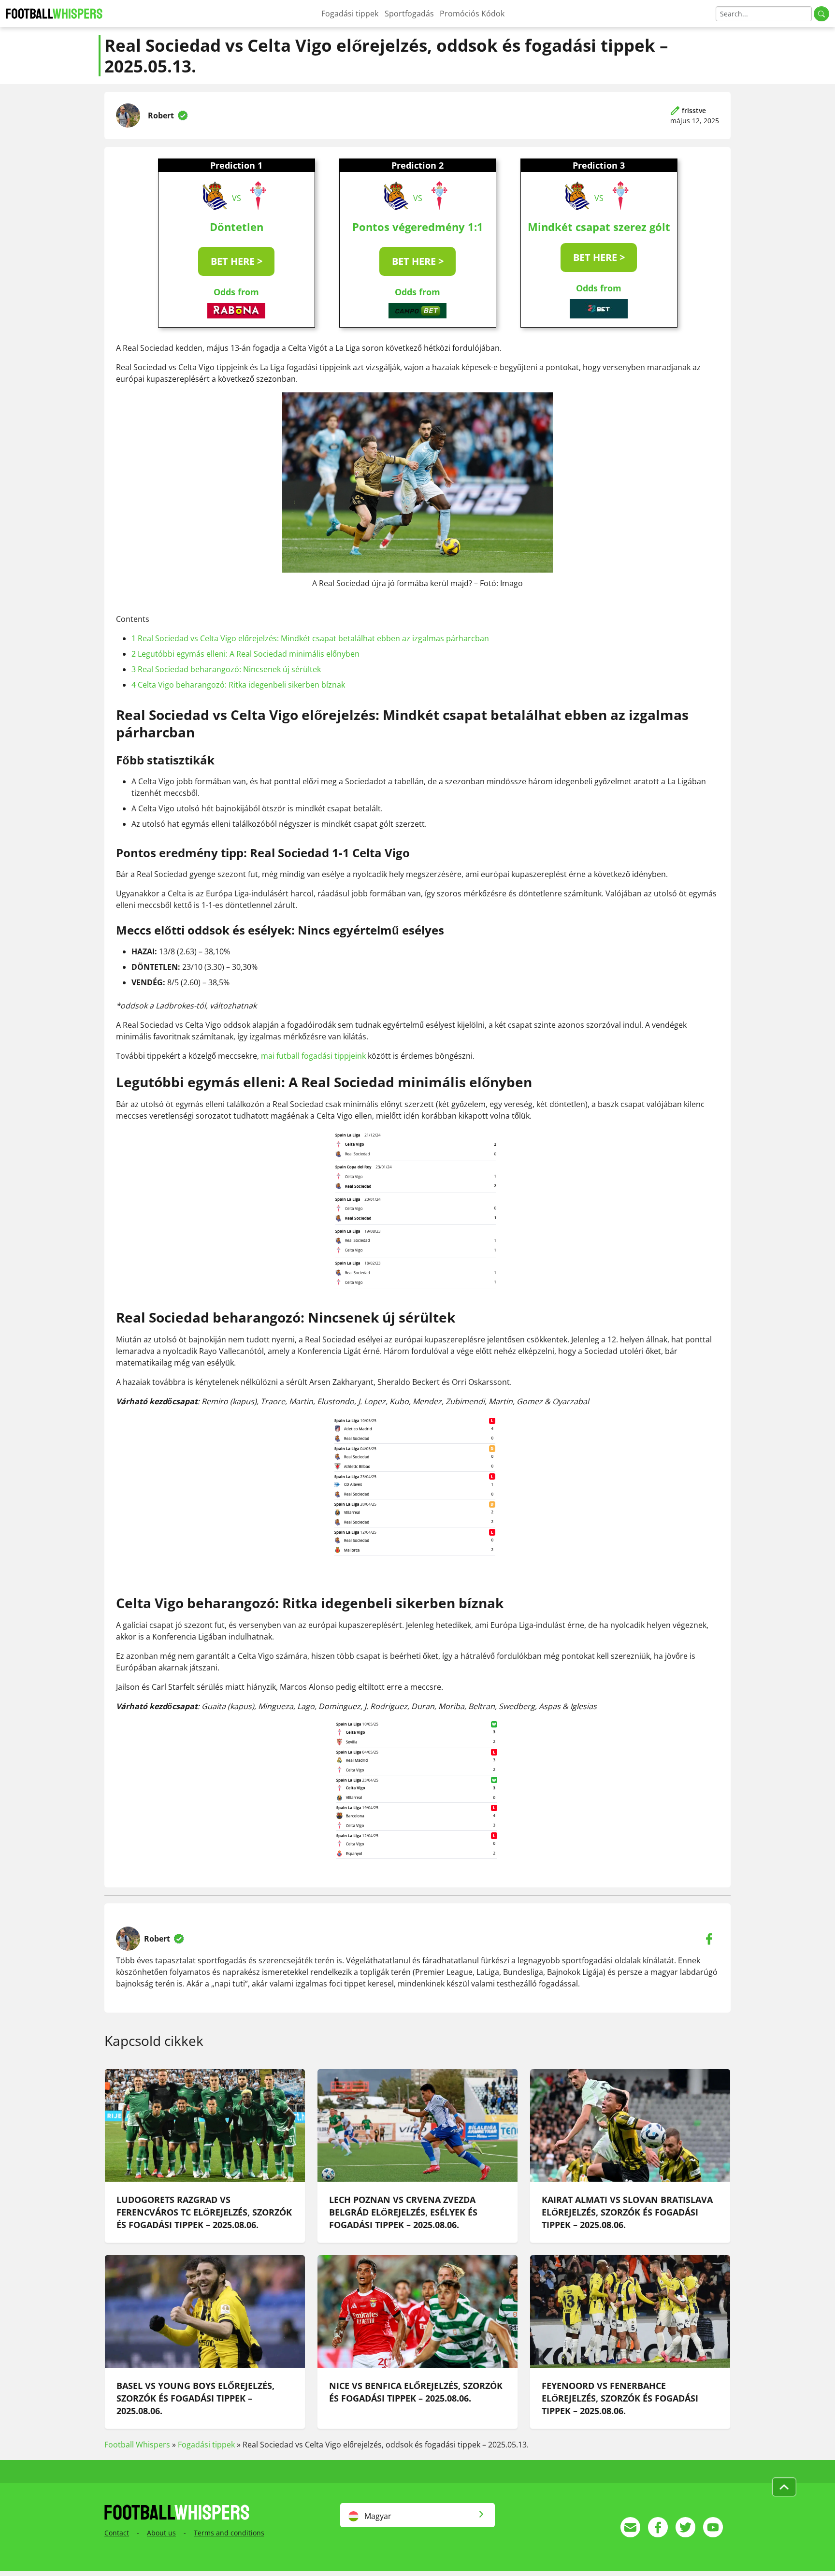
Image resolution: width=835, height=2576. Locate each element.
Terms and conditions (229, 2533)
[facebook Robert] (709, 1939)
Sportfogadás (409, 14)
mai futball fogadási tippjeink (313, 1056)
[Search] (821, 14)
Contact (117, 2533)
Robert (161, 115)
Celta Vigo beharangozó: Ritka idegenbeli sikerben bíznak (238, 685)
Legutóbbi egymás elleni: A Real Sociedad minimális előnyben (245, 654)
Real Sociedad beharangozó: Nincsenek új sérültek (226, 669)
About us (161, 2533)
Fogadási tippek (350, 14)
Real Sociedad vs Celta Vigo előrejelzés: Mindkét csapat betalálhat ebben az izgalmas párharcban (310, 638)
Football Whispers (137, 2445)
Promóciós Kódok (472, 14)
